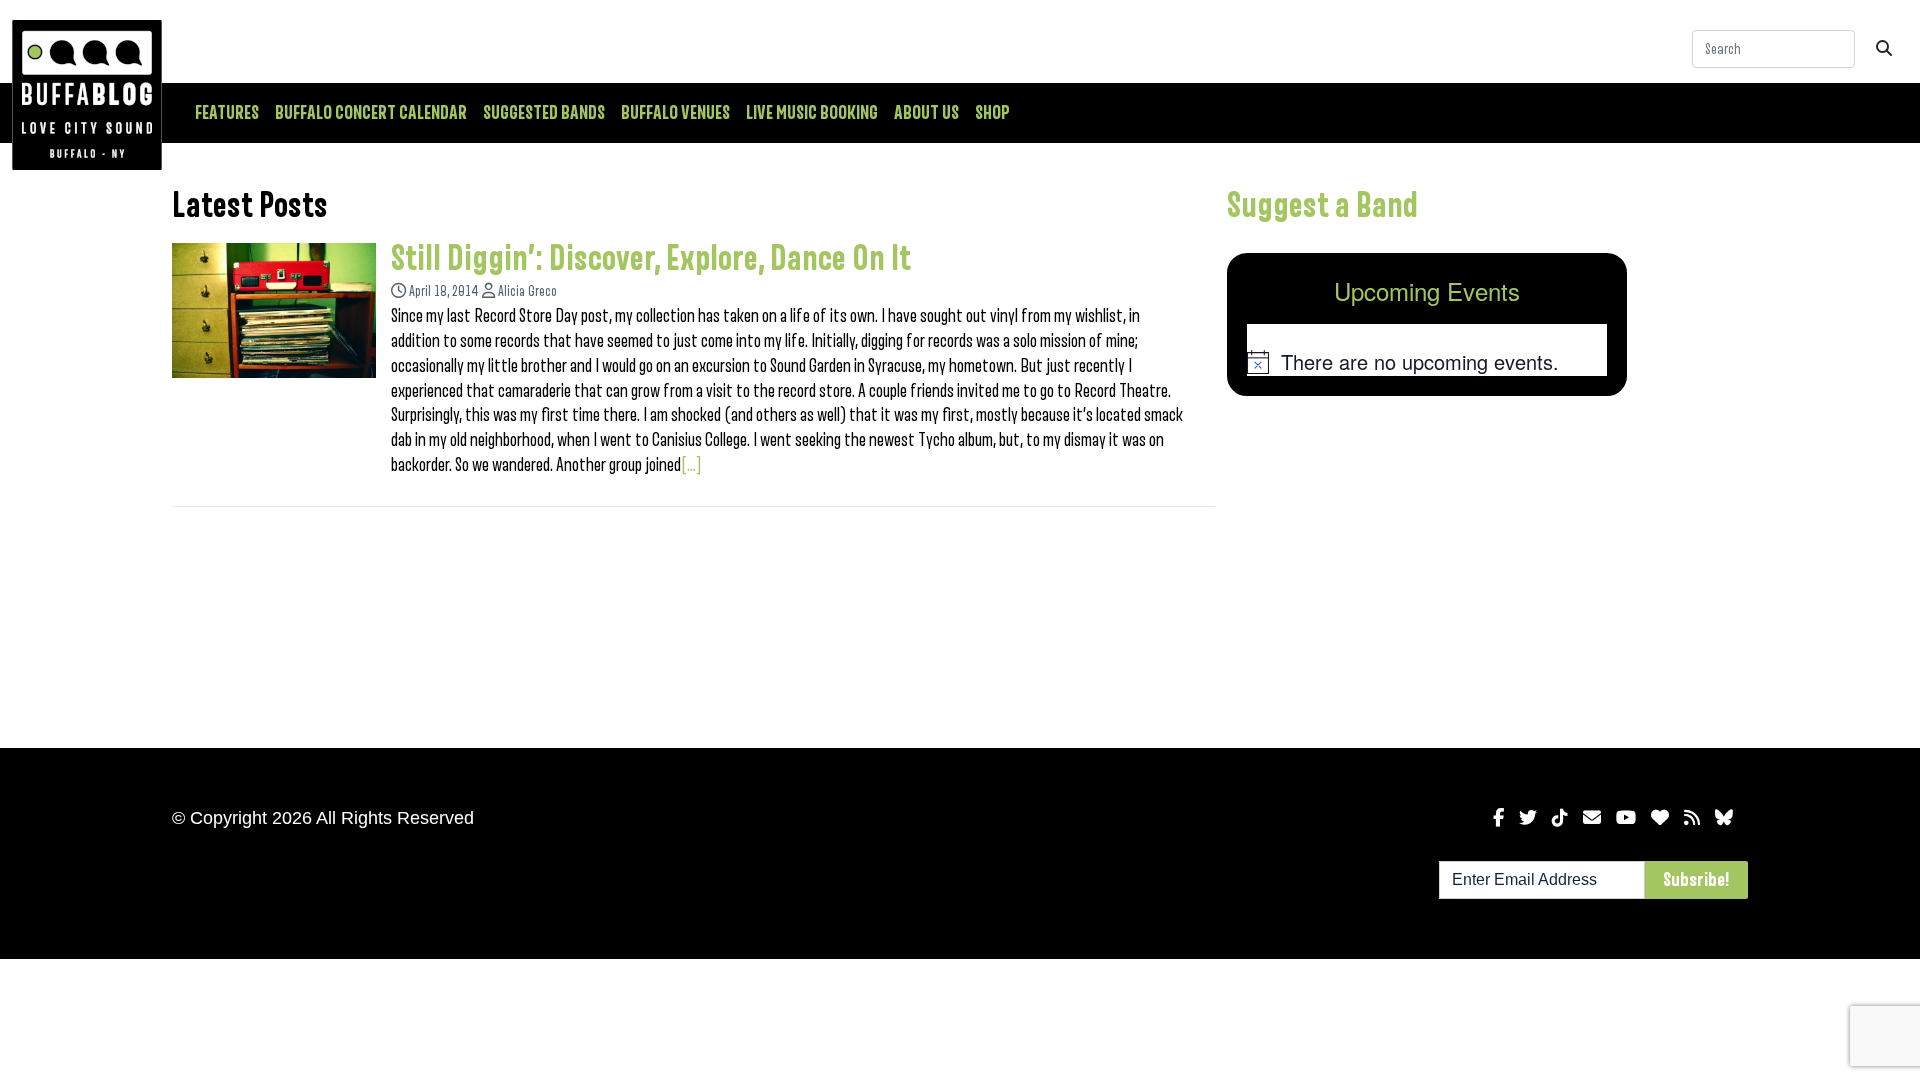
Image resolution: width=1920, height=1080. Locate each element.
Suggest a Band (1322, 206)
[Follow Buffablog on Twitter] (1528, 818)
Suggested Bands (544, 113)
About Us (926, 113)
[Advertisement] (1427, 568)
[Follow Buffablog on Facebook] (1498, 818)
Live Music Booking (812, 113)
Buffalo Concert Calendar (371, 113)
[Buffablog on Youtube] (1626, 818)
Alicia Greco (527, 291)
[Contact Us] (1592, 818)
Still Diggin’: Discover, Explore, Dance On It (651, 259)
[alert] (1427, 362)
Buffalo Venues (675, 113)
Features (227, 113)
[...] (691, 465)
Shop (992, 113)
